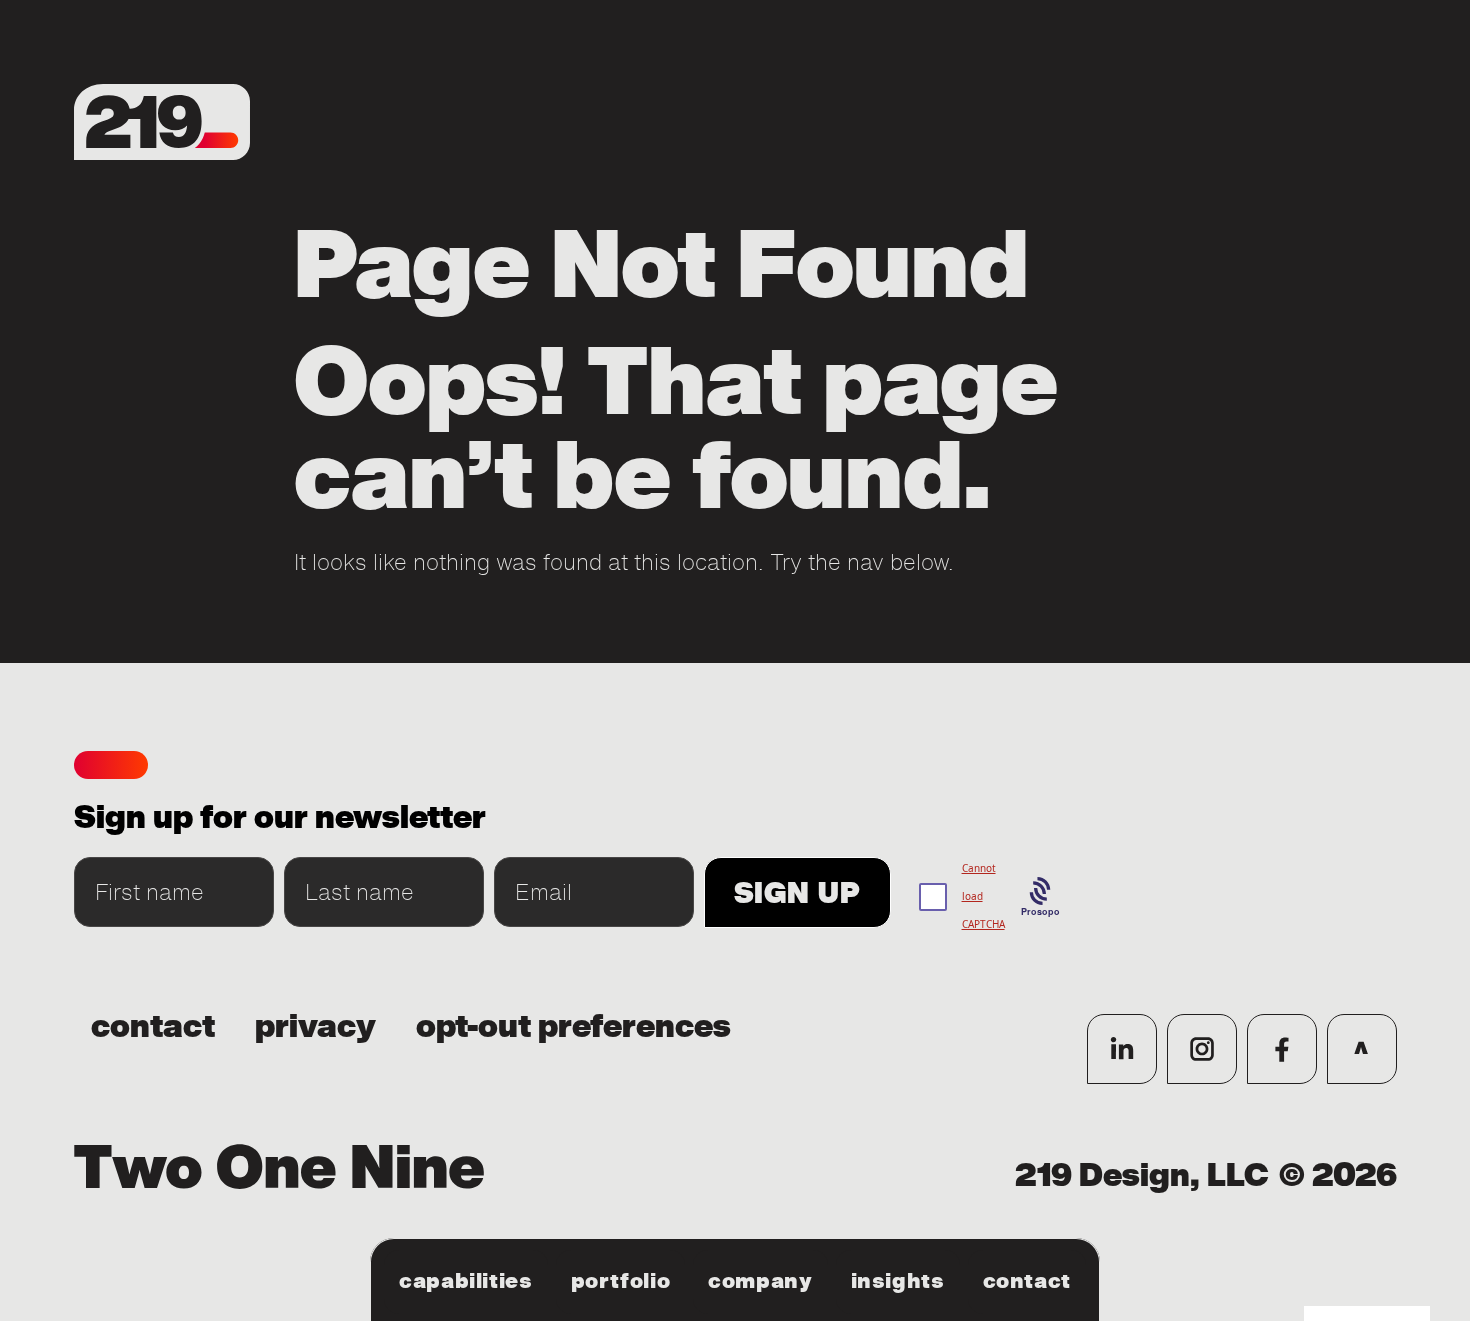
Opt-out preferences (573, 1027)
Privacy (315, 1027)
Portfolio (621, 1281)
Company (760, 1281)
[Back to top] (1362, 1049)
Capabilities (466, 1281)
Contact (1027, 1281)
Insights (898, 1281)
